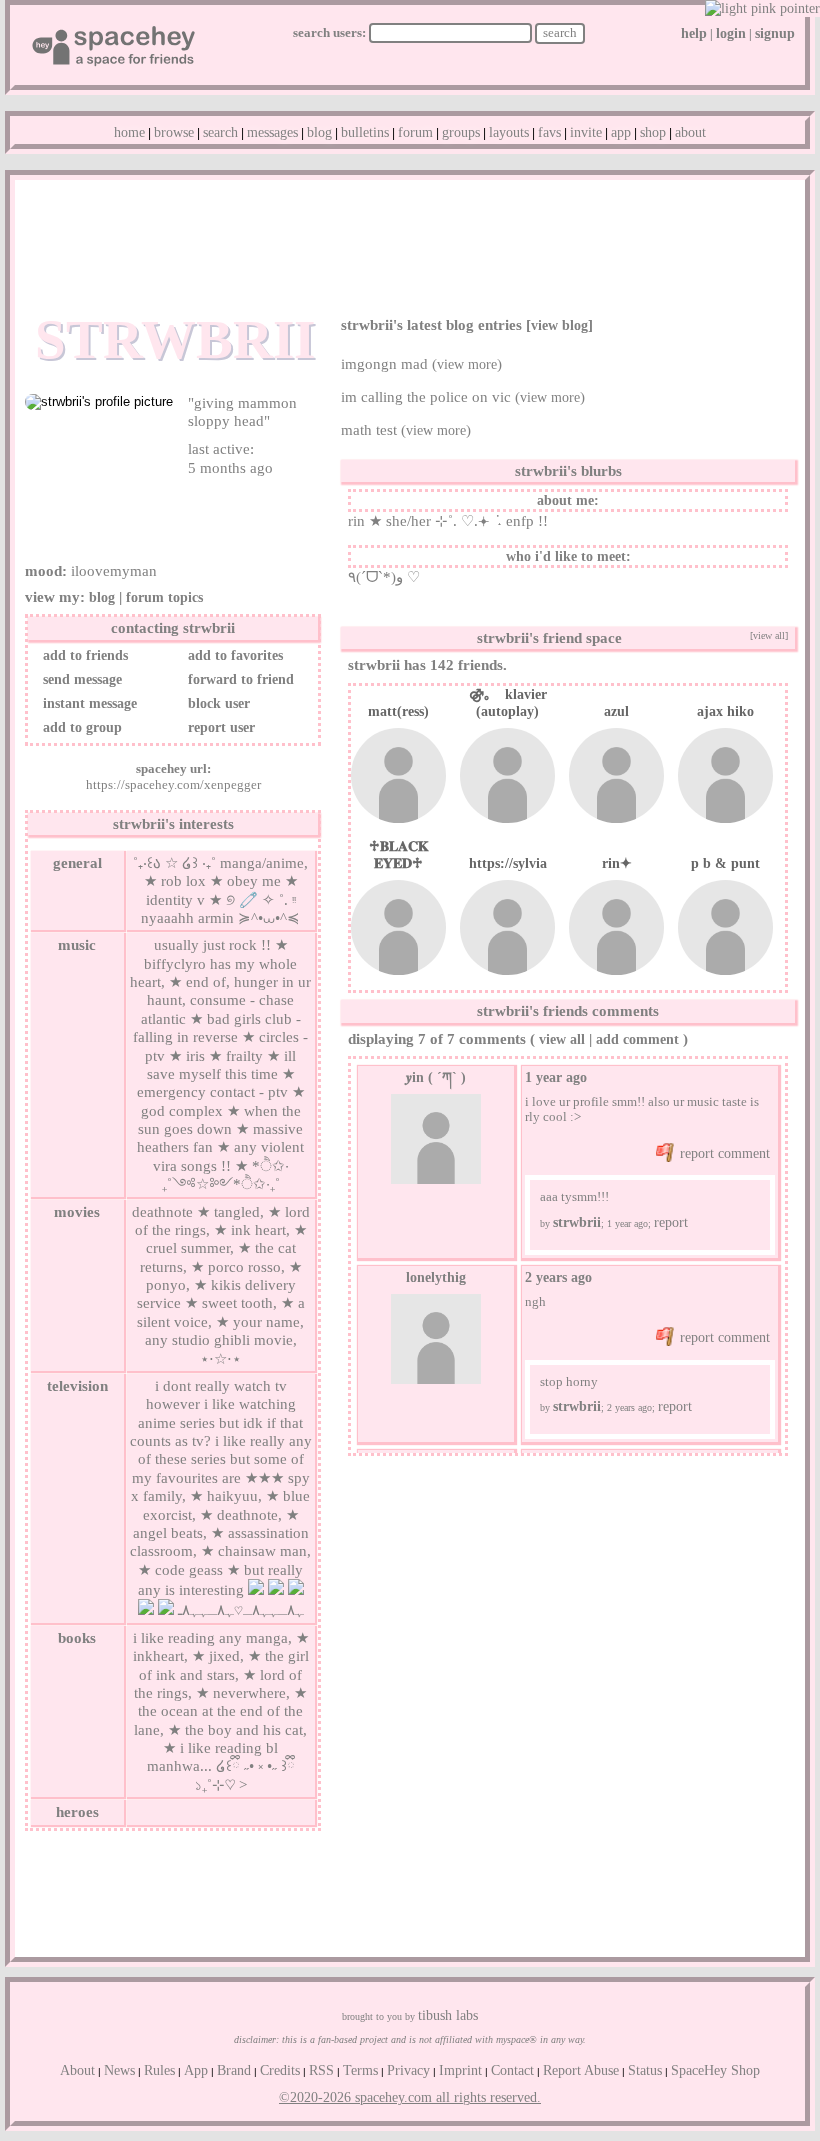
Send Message (80, 679)
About (690, 132)
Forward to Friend (239, 679)
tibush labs (448, 2015)
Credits (280, 2070)
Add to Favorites (233, 655)
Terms (360, 2070)
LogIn (731, 33)
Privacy (408, 2070)
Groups (461, 132)
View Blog (559, 325)
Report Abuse (581, 2070)
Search (560, 32)
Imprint (460, 2070)
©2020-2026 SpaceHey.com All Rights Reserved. (410, 2097)
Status (645, 2070)
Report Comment (723, 1153)
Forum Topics (164, 597)
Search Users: (329, 32)
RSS (321, 2070)
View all (562, 1039)
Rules (159, 2070)
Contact (512, 2070)
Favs (549, 132)
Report (671, 1222)
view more (467, 364)
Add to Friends (83, 655)
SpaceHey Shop (715, 2070)
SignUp (775, 33)
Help (694, 33)
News (119, 2070)
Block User (217, 703)
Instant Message (88, 703)
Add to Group (80, 727)
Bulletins (365, 132)
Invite (586, 132)
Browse (174, 132)
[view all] (769, 635)
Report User (219, 727)
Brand (234, 2070)
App (621, 132)
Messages (272, 132)
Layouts (509, 132)
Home (129, 132)
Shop (653, 132)
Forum (415, 132)
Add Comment (637, 1039)
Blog (319, 132)
